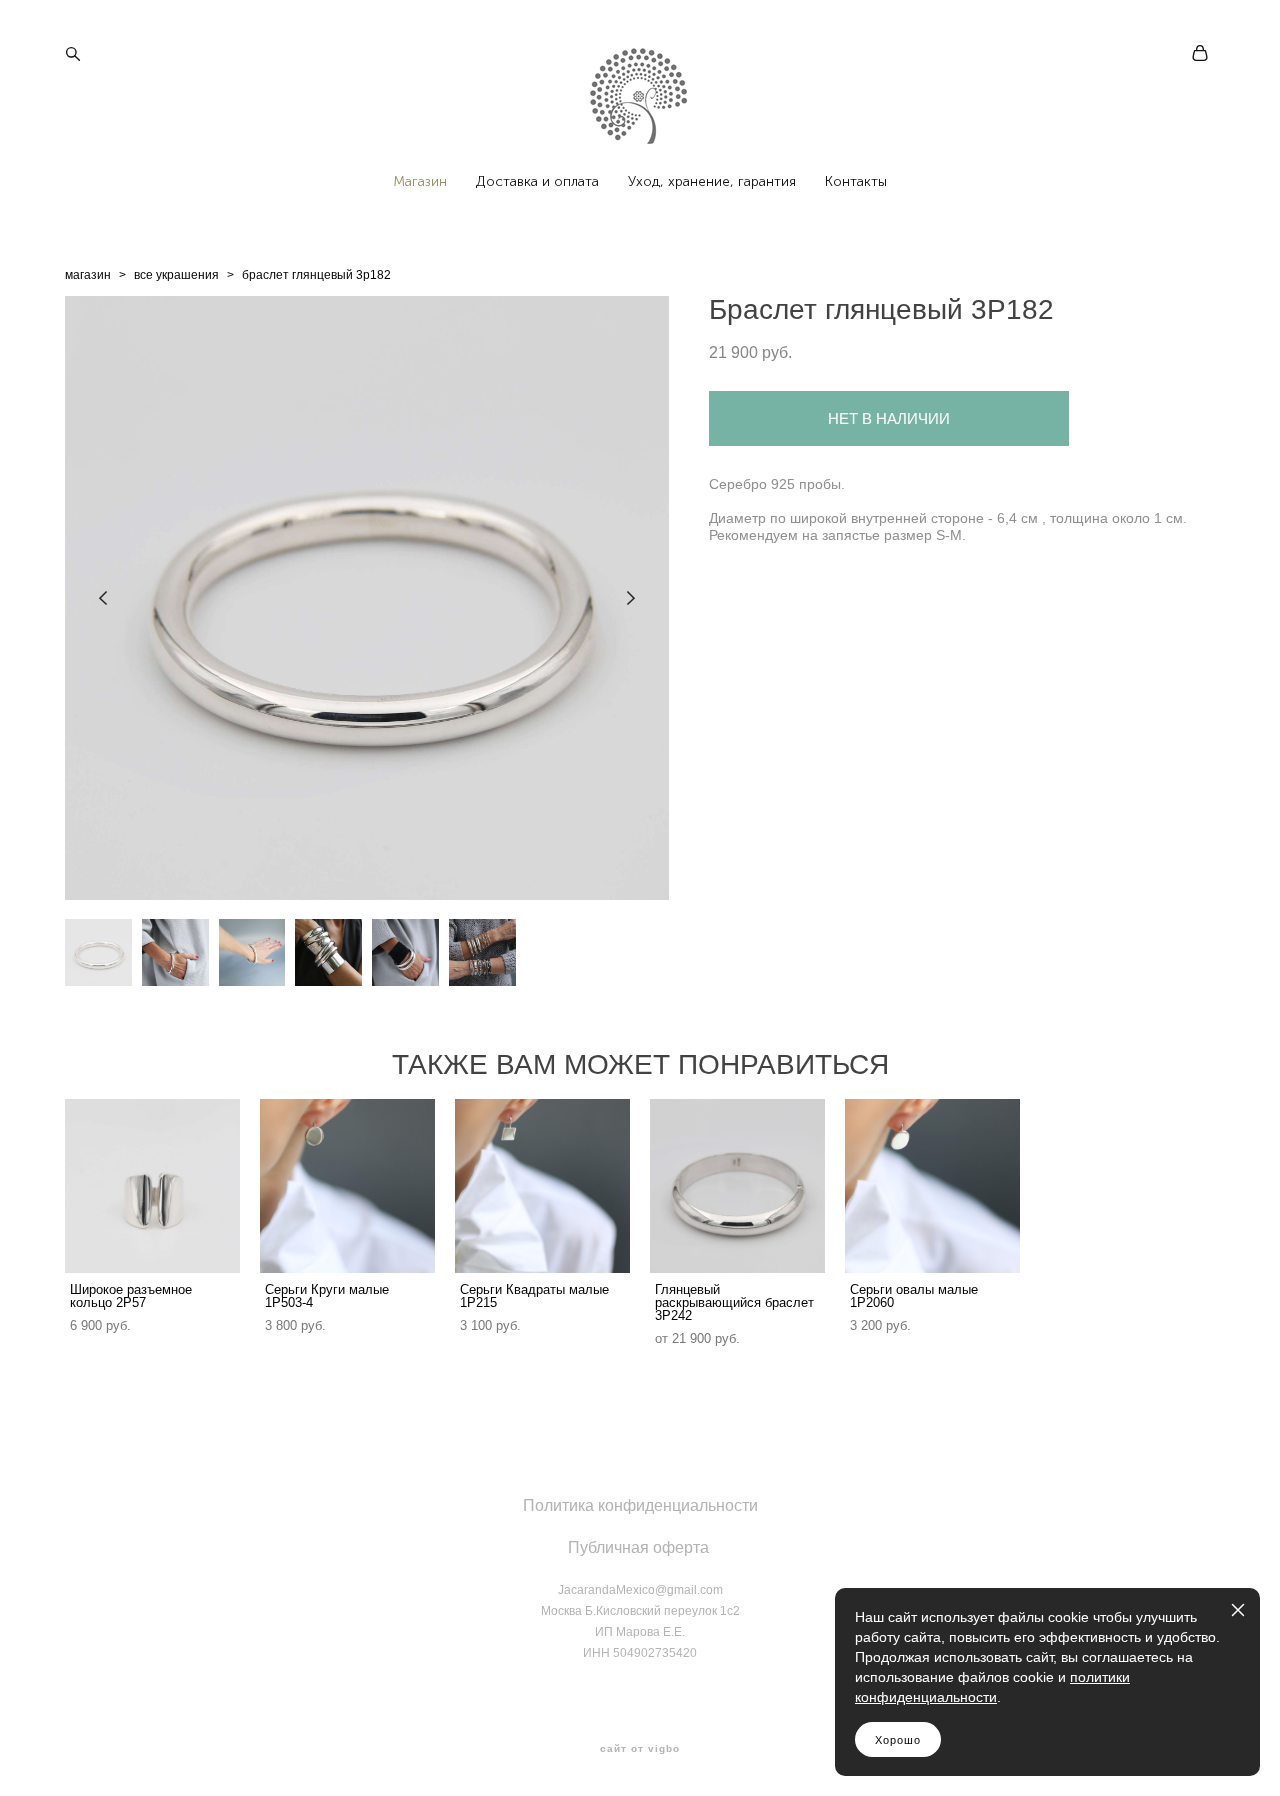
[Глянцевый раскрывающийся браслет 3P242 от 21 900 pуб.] (737, 1186)
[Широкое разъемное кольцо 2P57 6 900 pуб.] (152, 1186)
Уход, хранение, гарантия (712, 182)
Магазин (420, 182)
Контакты (856, 182)
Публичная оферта (638, 1547)
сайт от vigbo (640, 1749)
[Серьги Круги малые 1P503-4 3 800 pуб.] (347, 1186)
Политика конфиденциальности (640, 1505)
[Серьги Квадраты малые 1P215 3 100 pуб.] (542, 1186)
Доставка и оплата (537, 182)
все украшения (176, 275)
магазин (88, 275)
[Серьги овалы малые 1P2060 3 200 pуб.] (932, 1186)
